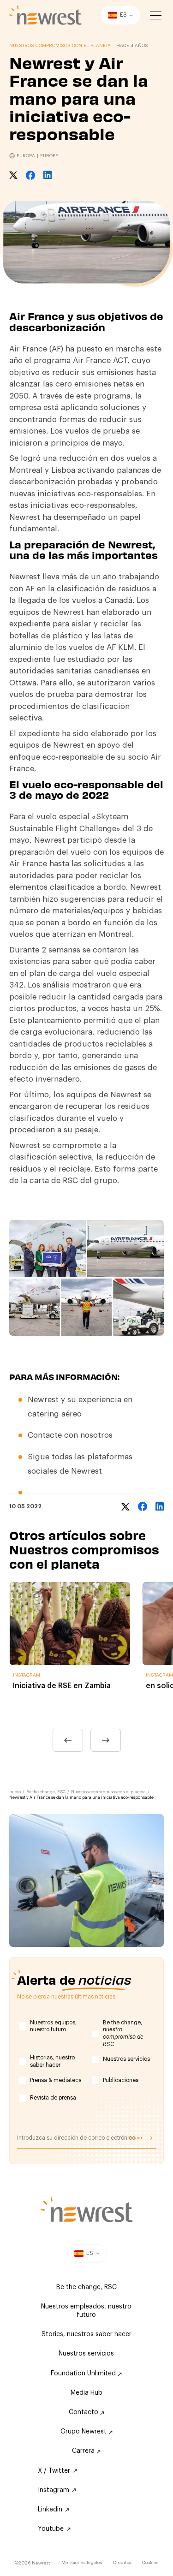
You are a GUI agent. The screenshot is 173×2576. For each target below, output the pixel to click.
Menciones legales (82, 2563)
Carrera (84, 2451)
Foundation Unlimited (84, 2374)
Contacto (84, 2412)
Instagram (54, 2490)
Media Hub (86, 2393)
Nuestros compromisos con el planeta (108, 1792)
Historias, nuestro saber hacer (52, 2061)
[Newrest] (45, 15)
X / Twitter (54, 2471)
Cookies (150, 2563)
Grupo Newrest (84, 2432)
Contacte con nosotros (70, 1435)
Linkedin (50, 2510)
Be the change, (123, 2033)
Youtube (51, 2529)
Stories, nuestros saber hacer (86, 2334)
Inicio (15, 1792)
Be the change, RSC (46, 1792)
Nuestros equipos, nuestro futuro (53, 2026)
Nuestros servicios (126, 2059)
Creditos (122, 2563)
